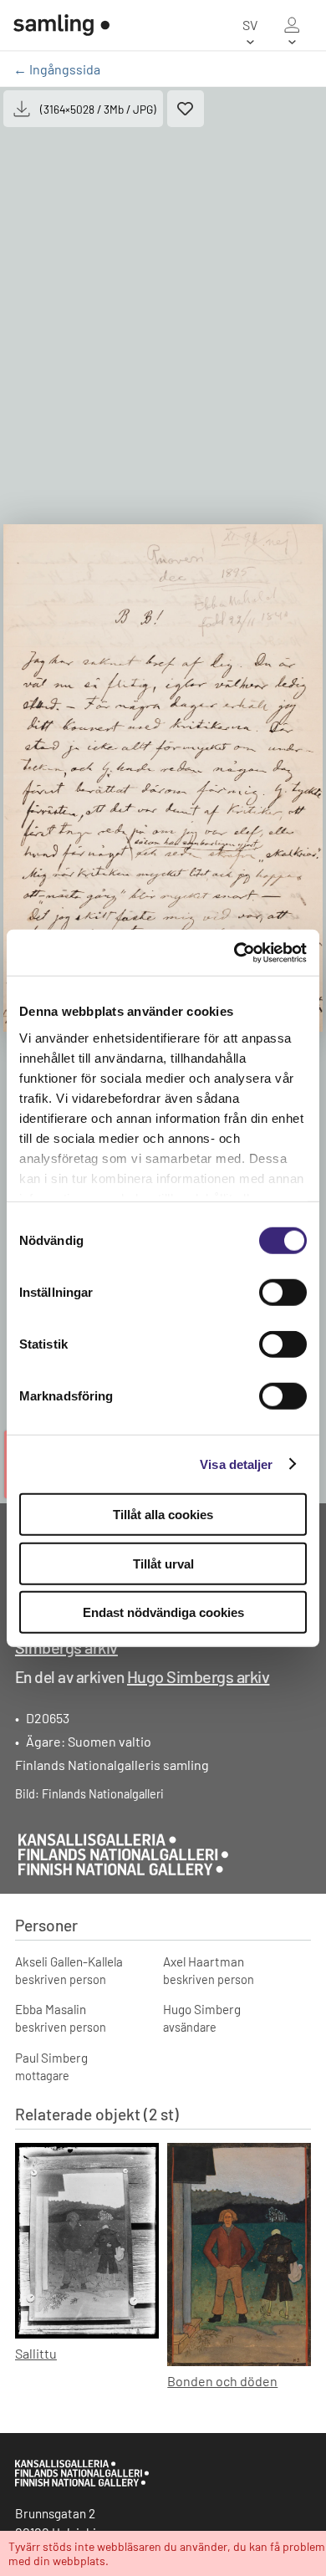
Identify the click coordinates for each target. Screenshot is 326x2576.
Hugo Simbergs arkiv (199, 1676)
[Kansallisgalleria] (82, 2482)
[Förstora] (163, 778)
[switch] (283, 1293)
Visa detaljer (236, 1464)
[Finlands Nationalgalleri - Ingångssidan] (61, 25)
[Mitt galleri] (292, 25)
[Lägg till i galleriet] (186, 109)
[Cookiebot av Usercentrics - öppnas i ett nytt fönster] (234, 952)
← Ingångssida (57, 69)
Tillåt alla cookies (163, 1515)
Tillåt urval (163, 1563)
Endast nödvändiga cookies (163, 1612)
